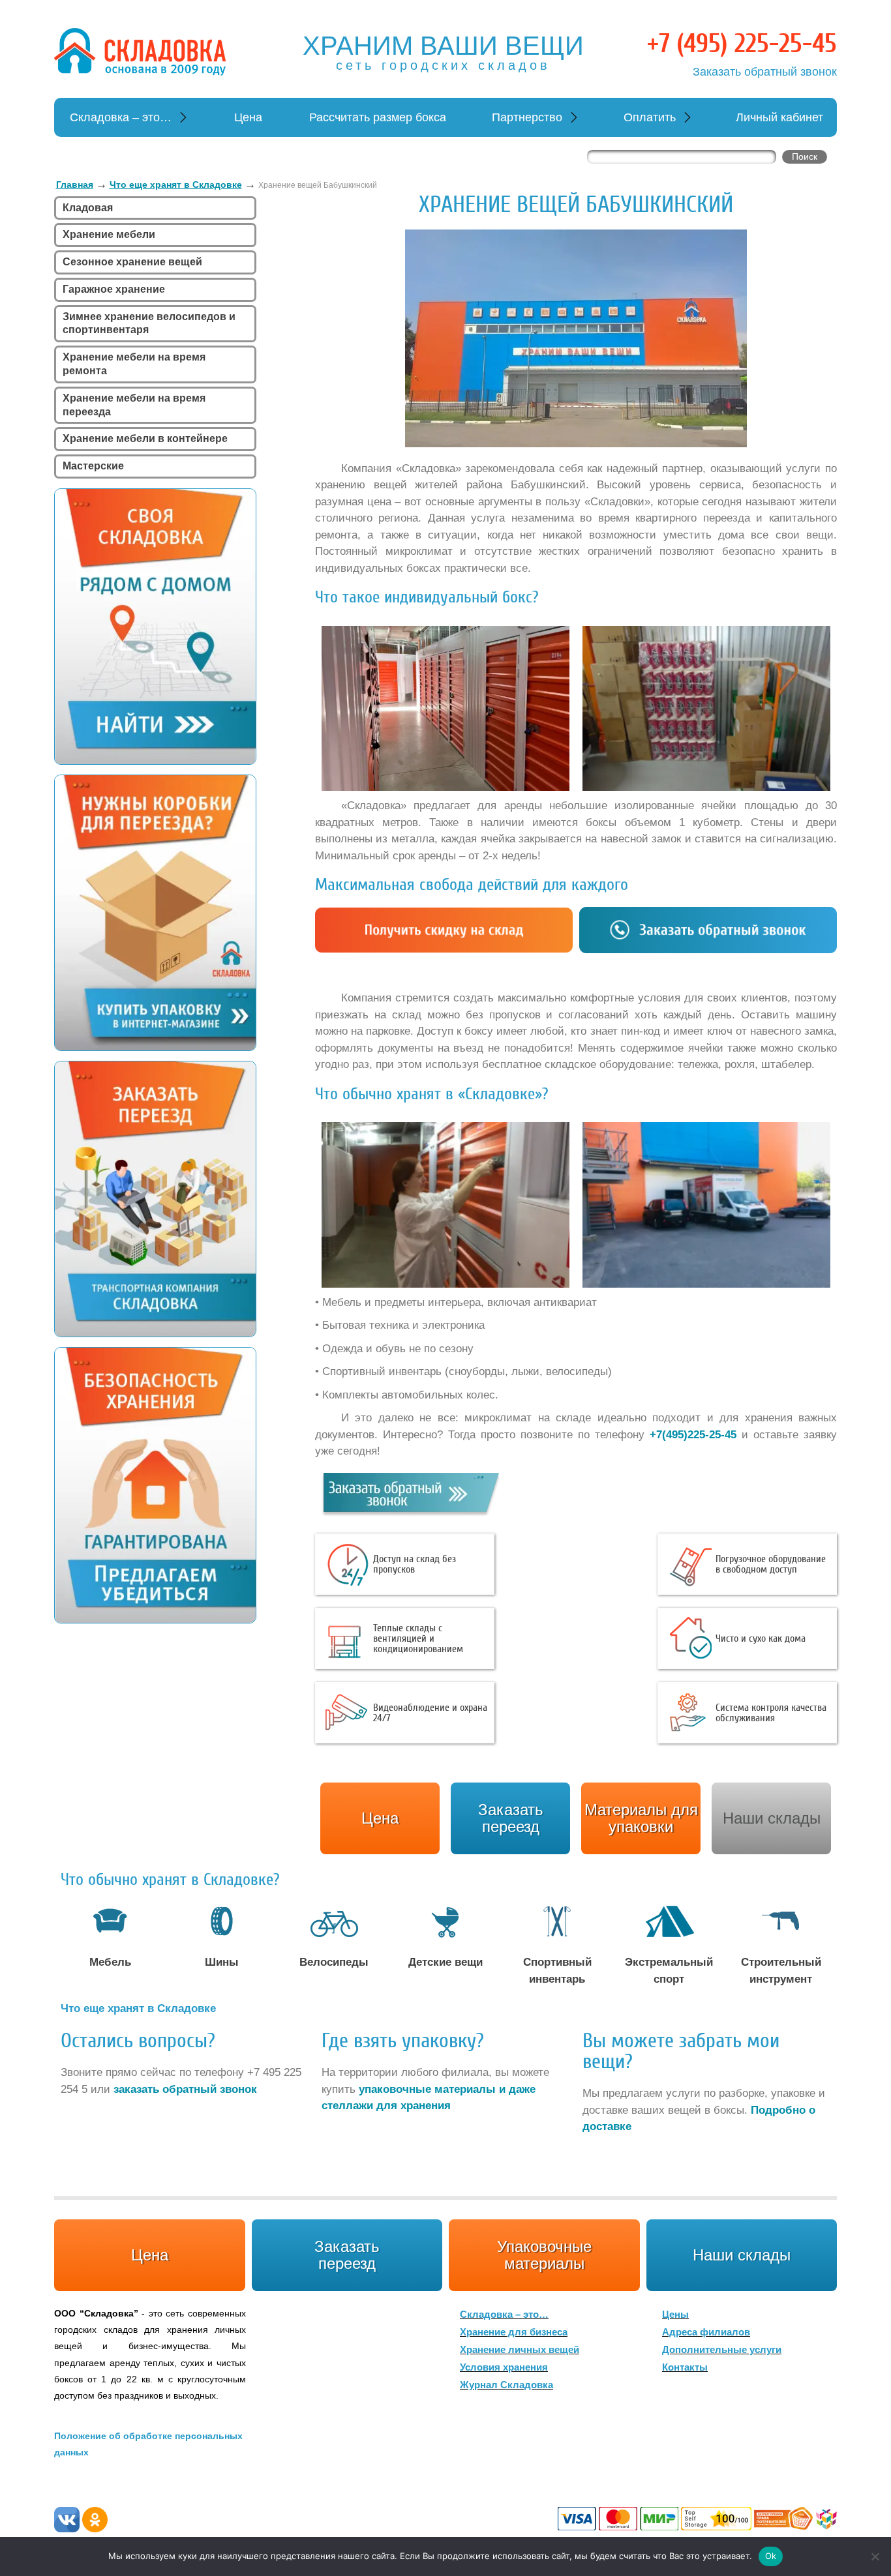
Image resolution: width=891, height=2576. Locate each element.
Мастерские (93, 466)
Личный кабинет (779, 117)
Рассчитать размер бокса (378, 117)
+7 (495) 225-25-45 (742, 44)
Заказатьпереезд (511, 1818)
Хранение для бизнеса (514, 2332)
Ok (771, 2556)
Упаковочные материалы (544, 2255)
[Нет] (875, 2556)
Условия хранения (504, 2367)
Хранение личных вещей (520, 2349)
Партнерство (527, 117)
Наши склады (772, 1818)
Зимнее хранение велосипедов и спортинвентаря (149, 323)
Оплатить (650, 117)
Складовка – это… (121, 117)
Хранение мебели (109, 234)
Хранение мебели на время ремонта (134, 364)
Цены (675, 2314)
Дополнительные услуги (722, 2349)
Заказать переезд (347, 2255)
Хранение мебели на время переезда (134, 405)
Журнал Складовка (506, 2385)
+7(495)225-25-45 (693, 1435)
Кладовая (88, 208)
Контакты (685, 2367)
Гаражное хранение (114, 289)
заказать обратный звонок (185, 2089)
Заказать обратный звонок (765, 72)
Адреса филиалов (706, 2332)
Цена (248, 117)
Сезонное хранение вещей (132, 262)
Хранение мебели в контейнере (145, 438)
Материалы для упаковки (641, 1818)
